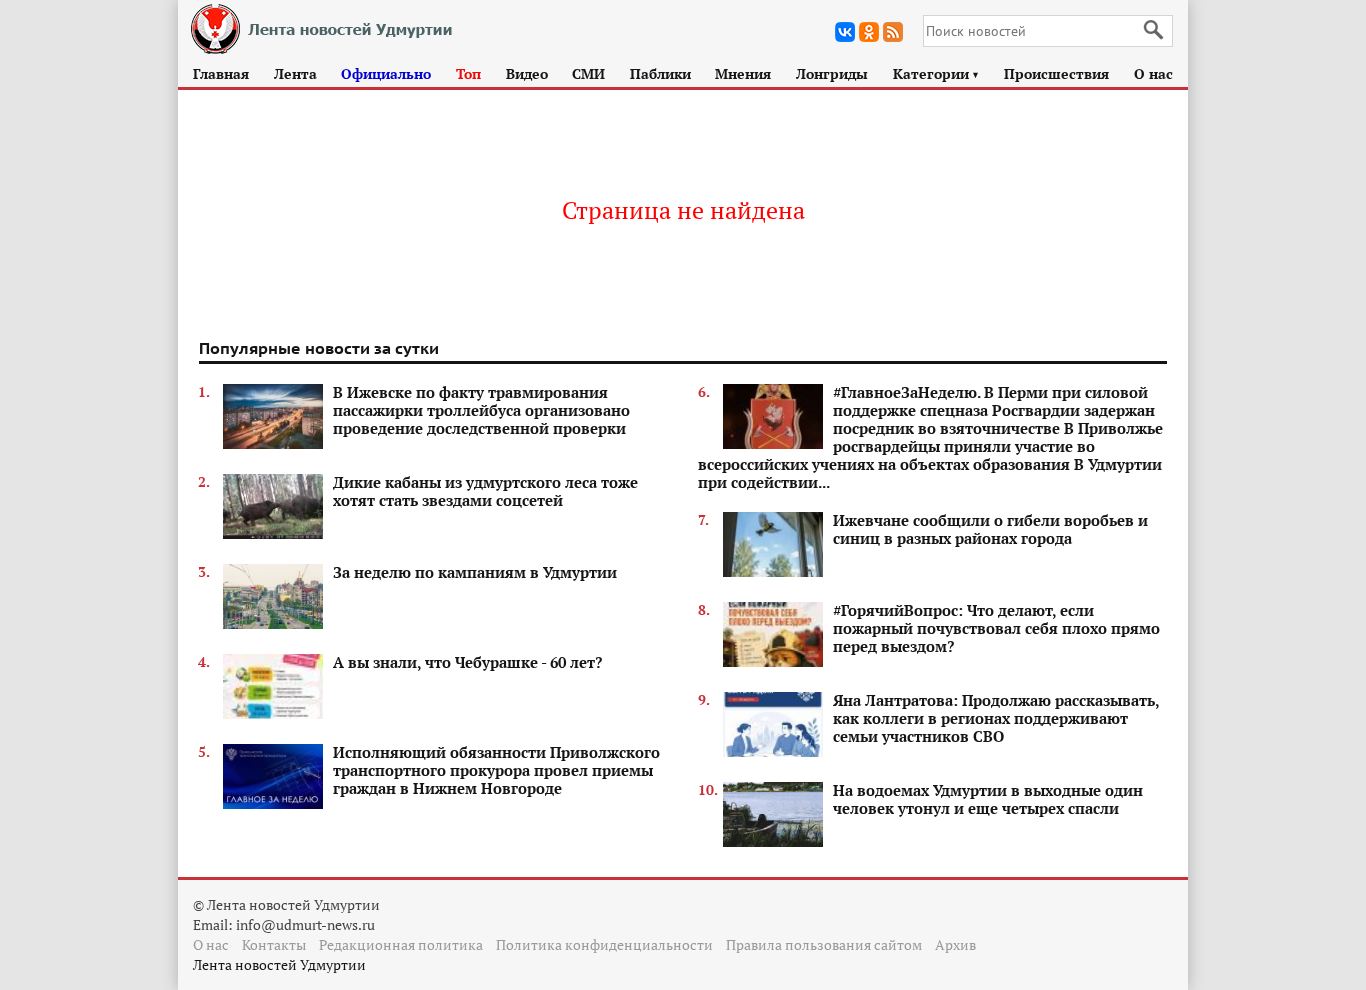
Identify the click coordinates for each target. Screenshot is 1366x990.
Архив (955, 944)
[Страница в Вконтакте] (845, 32)
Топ (468, 73)
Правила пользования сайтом (824, 944)
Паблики (660, 73)
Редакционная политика (401, 944)
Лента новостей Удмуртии (279, 964)
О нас (1153, 73)
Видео (527, 73)
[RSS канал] (893, 32)
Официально (386, 73)
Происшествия (1056, 73)
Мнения (743, 73)
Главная (221, 73)
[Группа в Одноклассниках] (869, 32)
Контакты (274, 944)
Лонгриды (832, 73)
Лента (295, 73)
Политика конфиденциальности (604, 944)
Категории (936, 73)
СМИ (588, 73)
